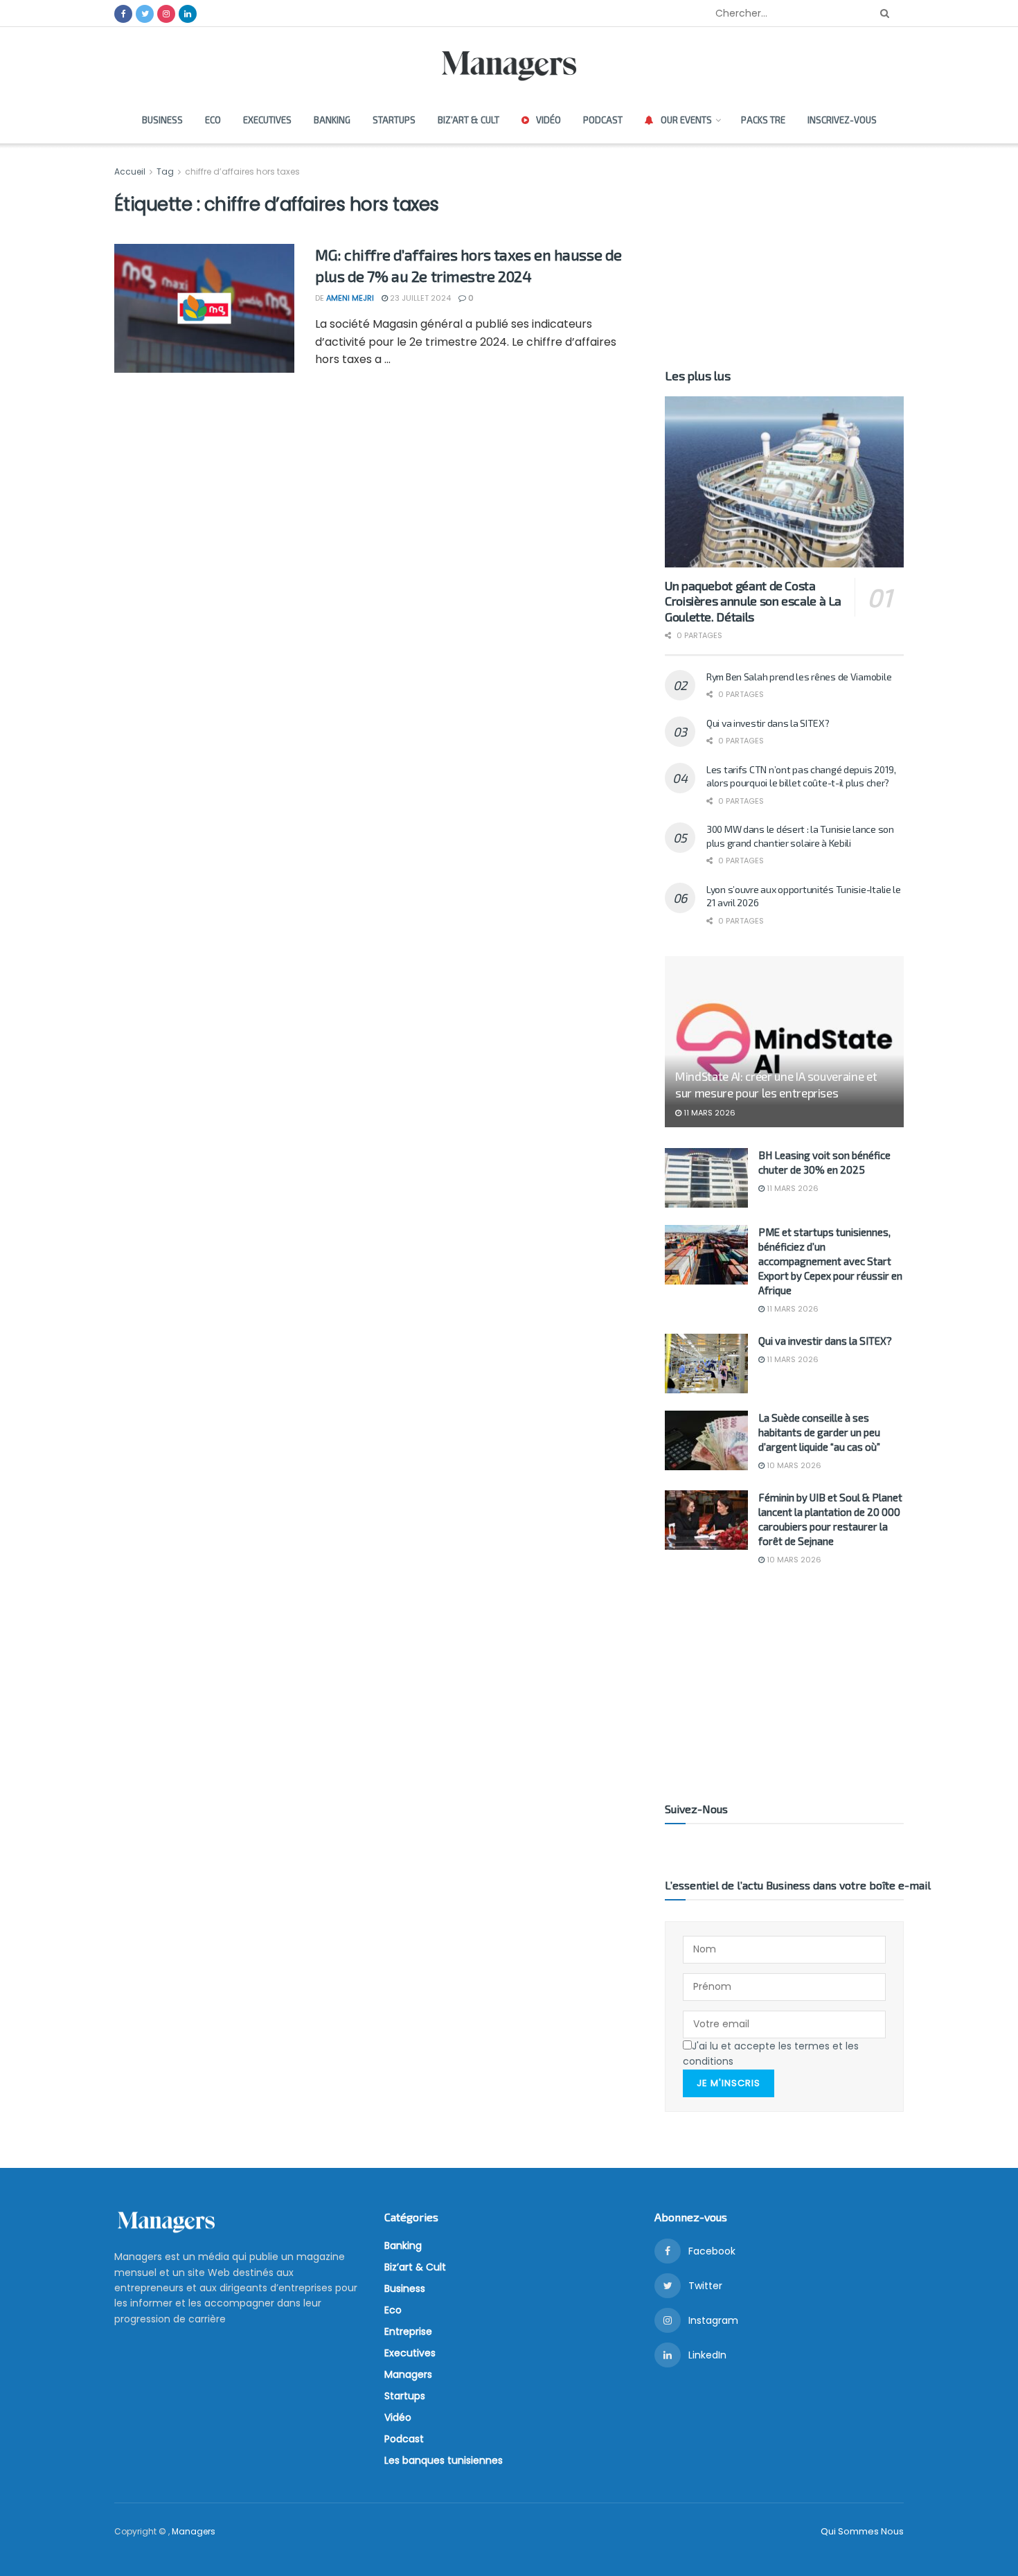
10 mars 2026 (793, 1465)
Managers (408, 2374)
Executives (267, 120)
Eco (213, 120)
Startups (394, 120)
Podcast (603, 120)
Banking (332, 120)
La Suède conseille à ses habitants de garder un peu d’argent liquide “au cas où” (819, 1432)
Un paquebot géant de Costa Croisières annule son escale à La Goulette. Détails (753, 601)
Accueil (131, 171)
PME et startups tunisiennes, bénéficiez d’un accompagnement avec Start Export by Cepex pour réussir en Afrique (830, 1261)
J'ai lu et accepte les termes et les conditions (771, 2054)
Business (162, 120)
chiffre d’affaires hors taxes (242, 171)
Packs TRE (763, 120)
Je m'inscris (729, 2083)
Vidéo (548, 120)
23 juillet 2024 (419, 298)
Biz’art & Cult (468, 120)
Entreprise (408, 2331)
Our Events (686, 120)
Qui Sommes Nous (862, 2531)
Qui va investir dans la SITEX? (768, 723)
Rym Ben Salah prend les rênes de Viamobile (799, 677)
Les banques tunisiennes (444, 2460)
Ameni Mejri (350, 298)
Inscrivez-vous (842, 120)
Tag (165, 171)
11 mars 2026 (708, 1113)
